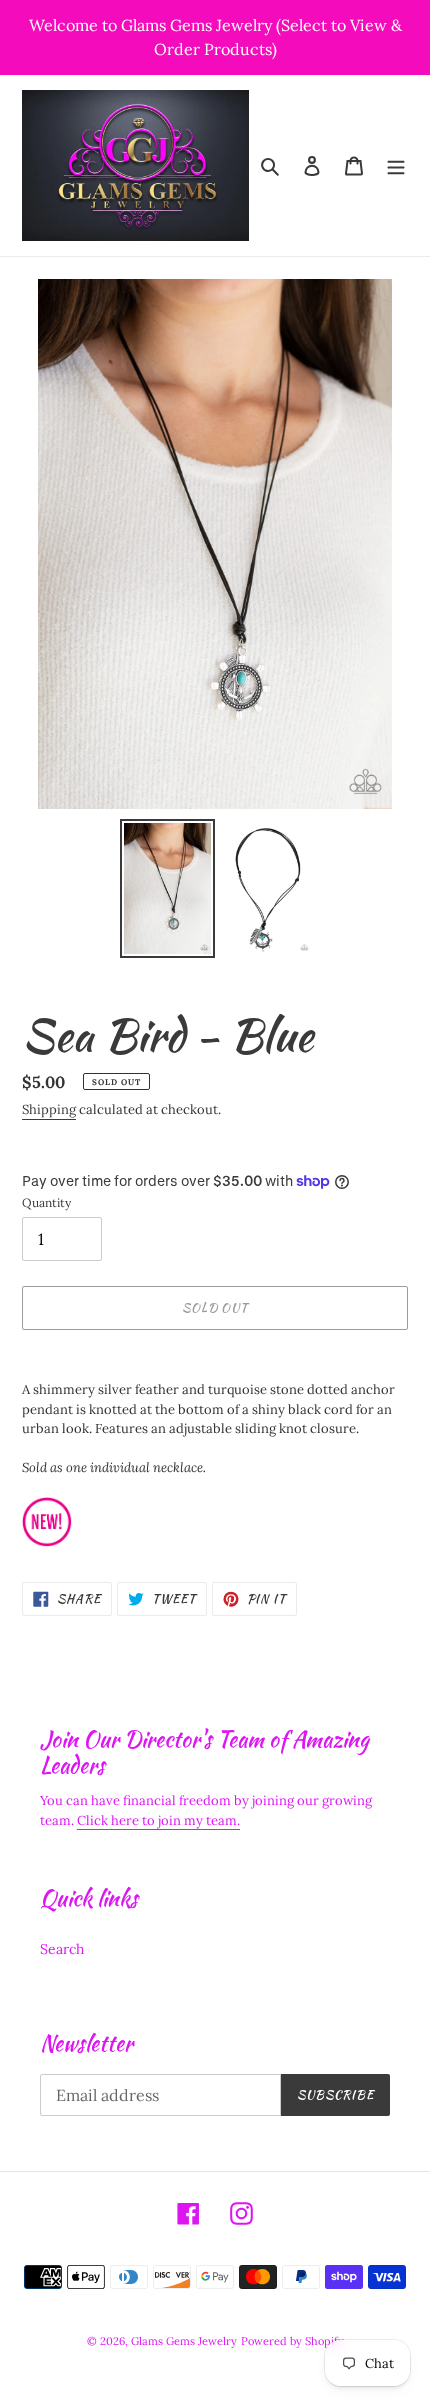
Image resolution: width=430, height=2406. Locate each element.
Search (62, 1949)
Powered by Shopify (292, 2341)
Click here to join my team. (158, 1820)
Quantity (46, 1202)
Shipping (49, 1109)
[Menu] (396, 166)
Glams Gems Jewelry (184, 2341)
